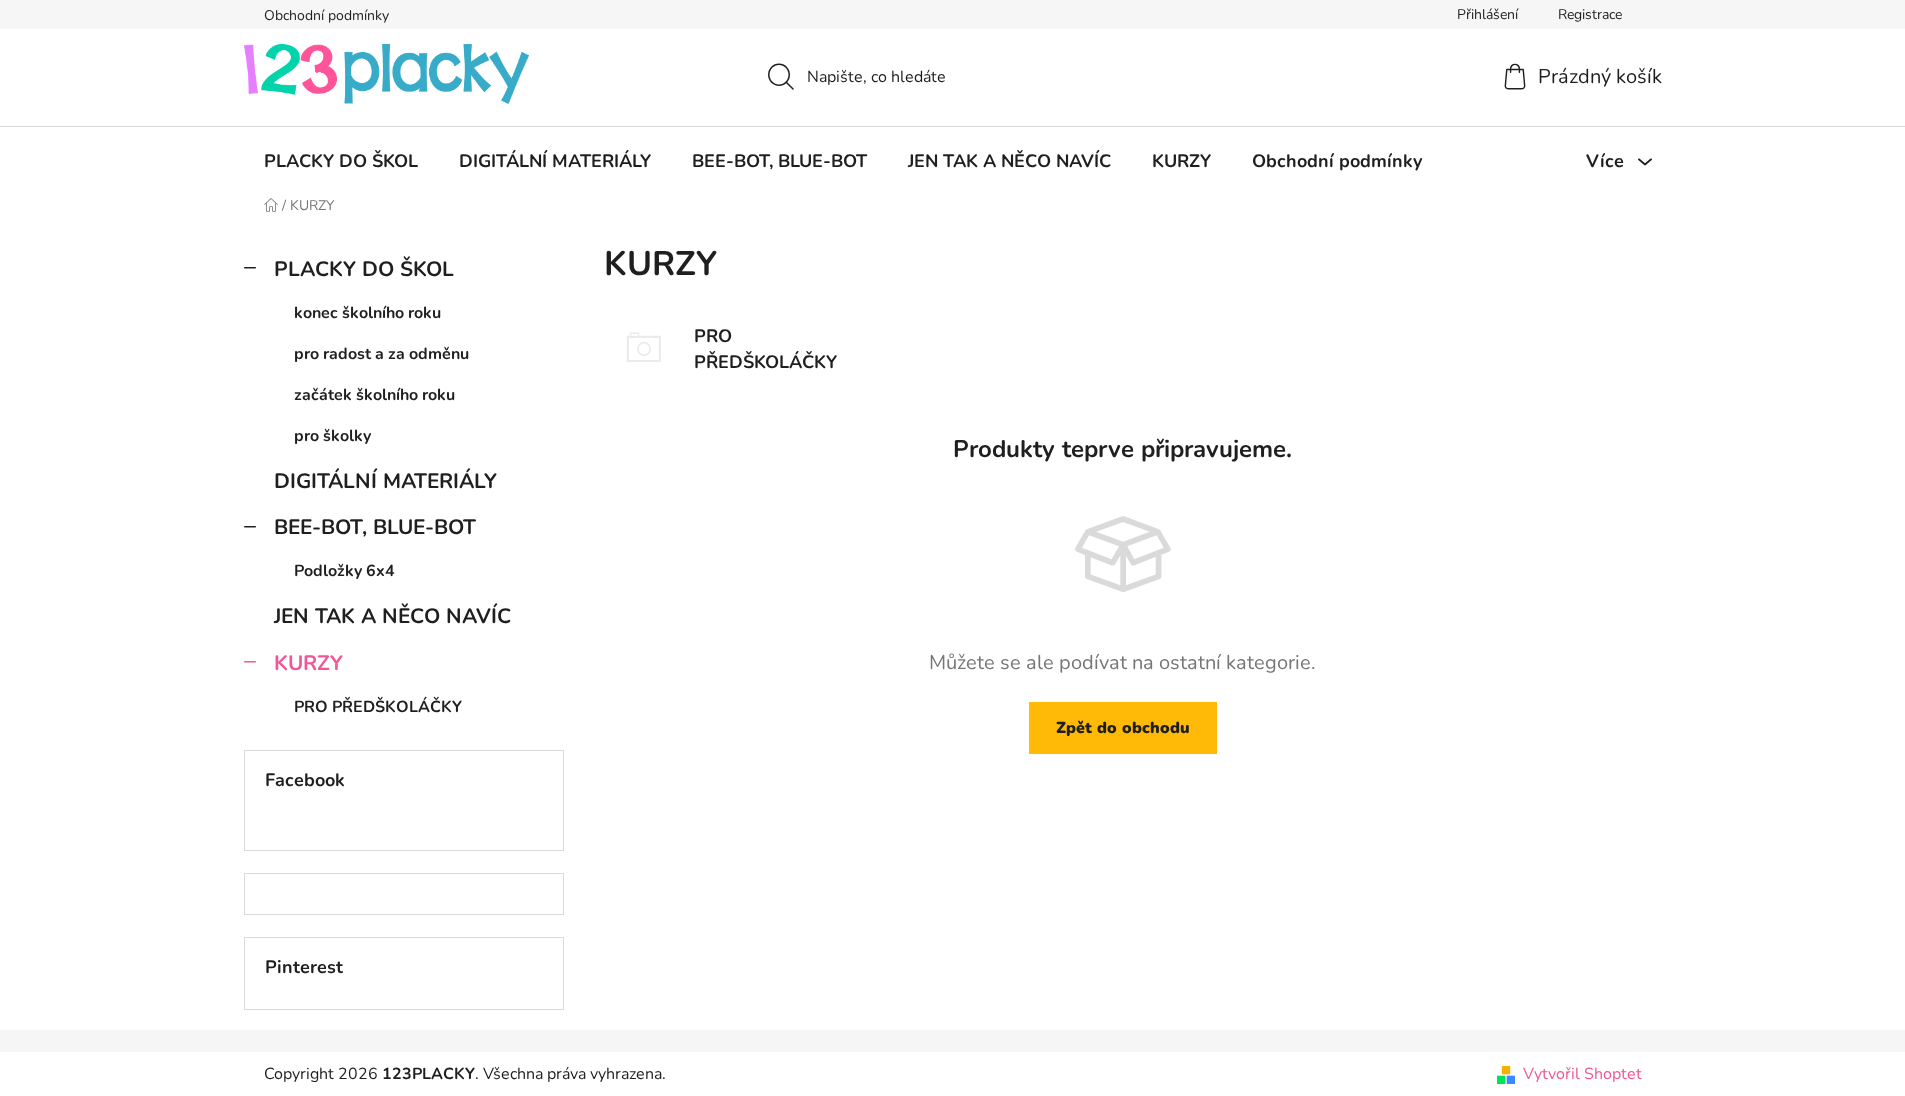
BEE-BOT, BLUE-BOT (375, 527)
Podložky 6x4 (344, 571)
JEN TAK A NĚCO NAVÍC (392, 616)
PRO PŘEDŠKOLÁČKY (378, 707)
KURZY (308, 663)
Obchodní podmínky (326, 15)
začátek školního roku (374, 395)
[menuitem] (341, 161)
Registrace (1590, 14)
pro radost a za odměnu (381, 354)
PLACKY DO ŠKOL (364, 269)
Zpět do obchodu (1123, 728)
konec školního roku (367, 313)
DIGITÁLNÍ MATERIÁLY (385, 481)
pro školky (332, 436)
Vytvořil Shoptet (1582, 1074)
